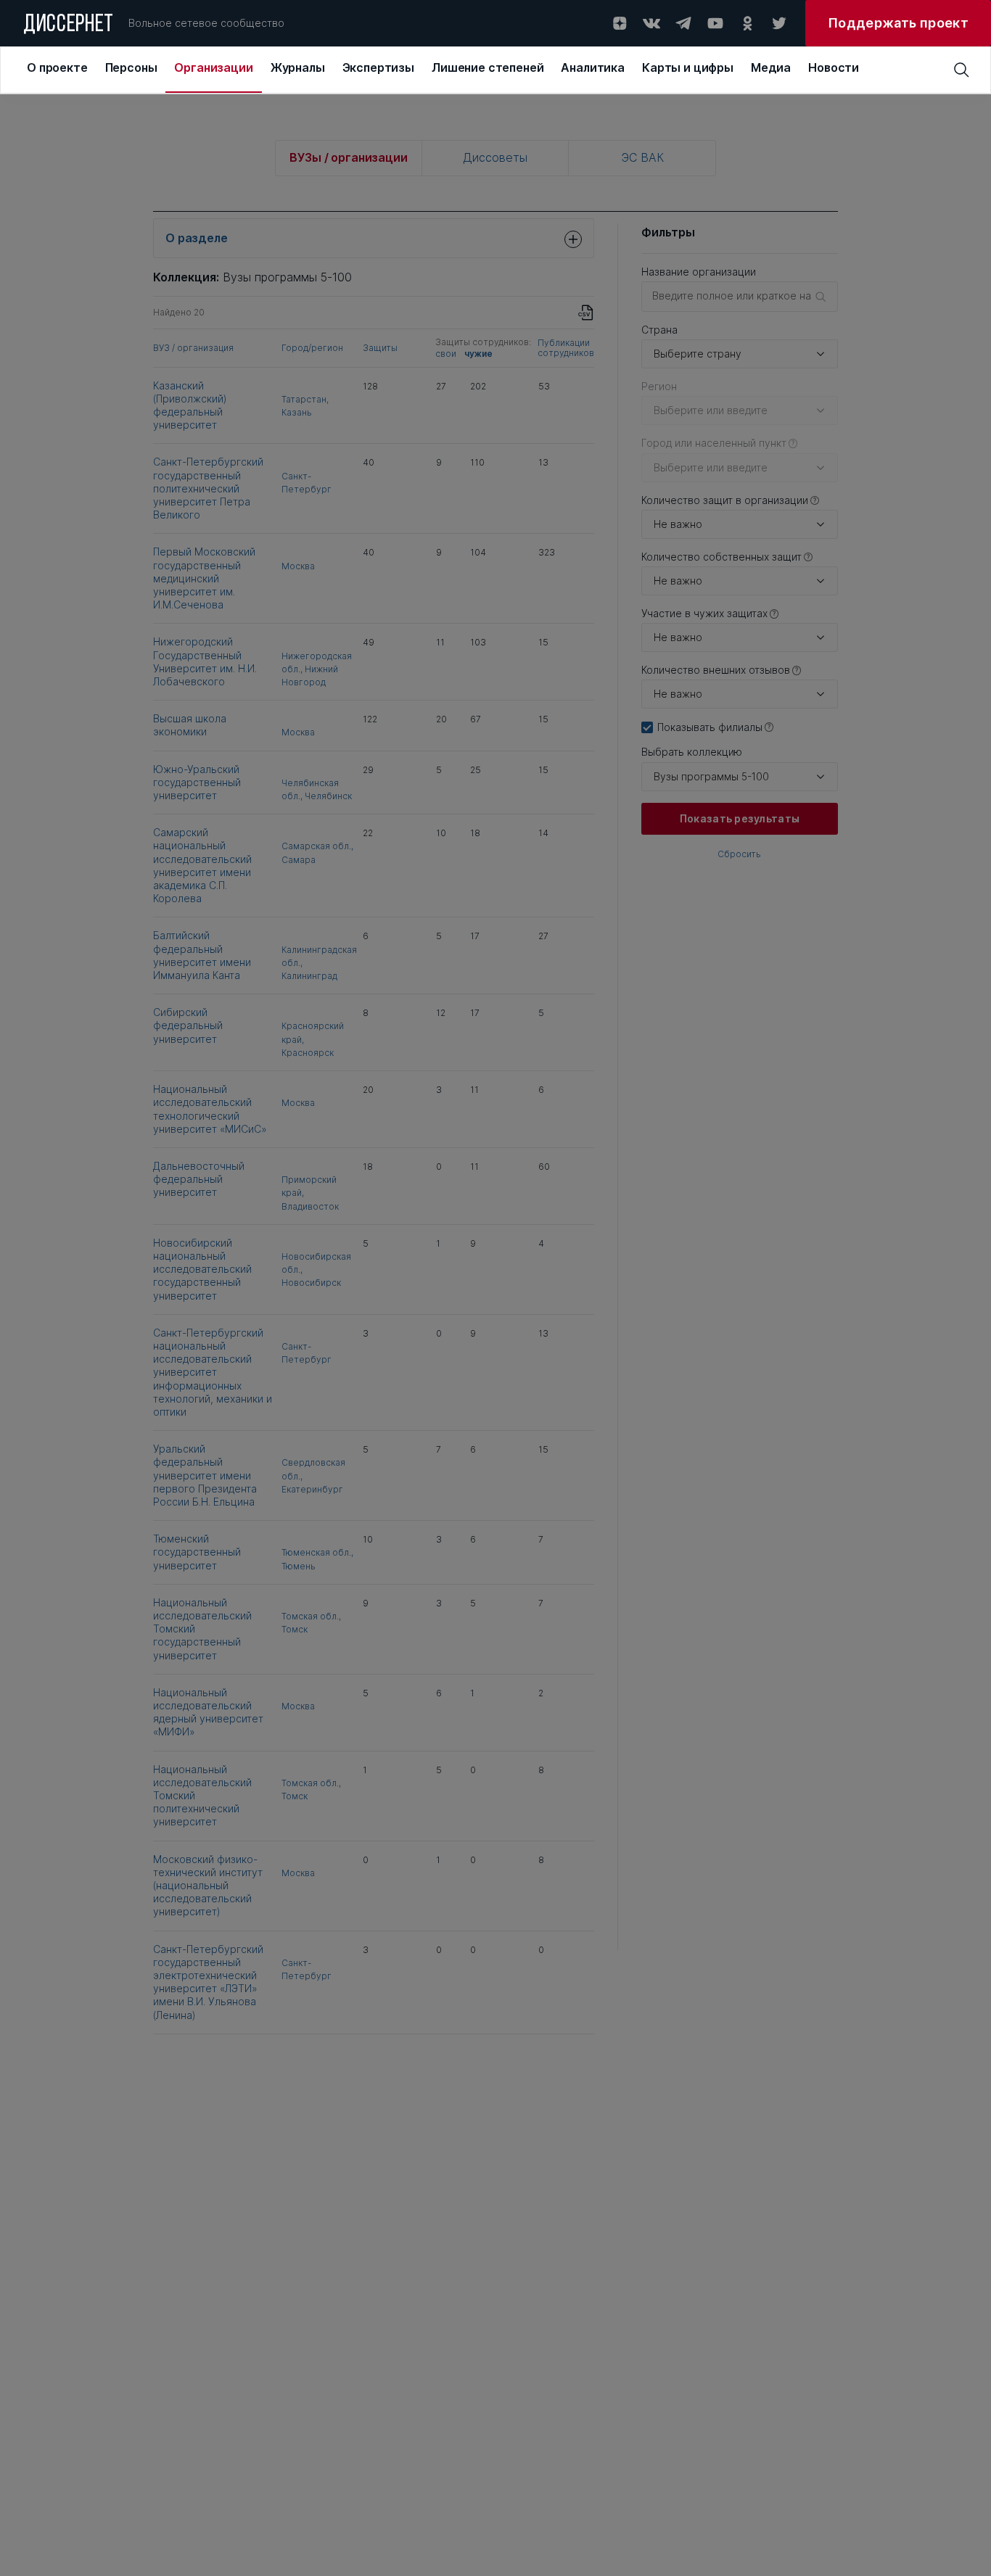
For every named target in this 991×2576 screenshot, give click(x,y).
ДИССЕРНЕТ (69, 25)
